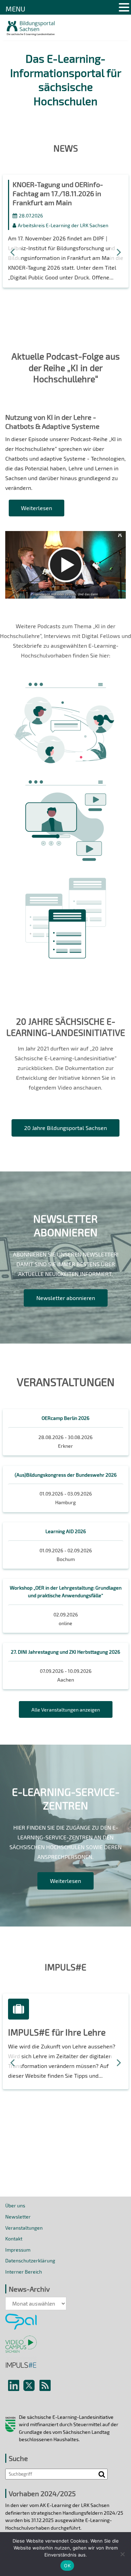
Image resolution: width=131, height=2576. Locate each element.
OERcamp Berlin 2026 (65, 1418)
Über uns (15, 2205)
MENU (15, 9)
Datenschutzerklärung (30, 2260)
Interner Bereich (24, 2272)
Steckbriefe (66, 887)
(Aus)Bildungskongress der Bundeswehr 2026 (66, 1475)
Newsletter (18, 2217)
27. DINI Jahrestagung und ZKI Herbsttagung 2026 (65, 1652)
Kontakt (14, 2239)
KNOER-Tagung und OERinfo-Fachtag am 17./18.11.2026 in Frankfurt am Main (58, 193)
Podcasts (65, 692)
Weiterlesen (37, 508)
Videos (65, 790)
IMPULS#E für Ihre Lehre (57, 2032)
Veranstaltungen (24, 2228)
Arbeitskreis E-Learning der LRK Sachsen (63, 225)
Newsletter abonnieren (66, 1298)
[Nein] (122, 2554)
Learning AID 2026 (66, 1531)
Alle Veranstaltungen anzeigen (66, 1710)
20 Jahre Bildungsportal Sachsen (65, 1128)
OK (67, 2566)
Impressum (18, 2250)
